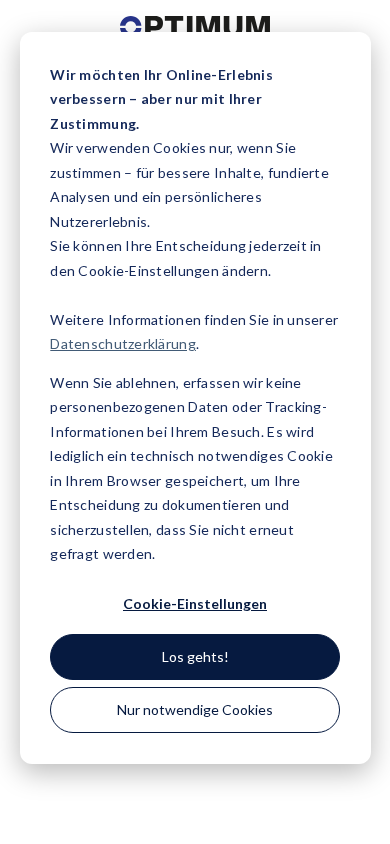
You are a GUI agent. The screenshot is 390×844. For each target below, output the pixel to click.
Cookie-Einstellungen (195, 603)
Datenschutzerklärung (123, 343)
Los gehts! (195, 656)
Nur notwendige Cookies (195, 709)
